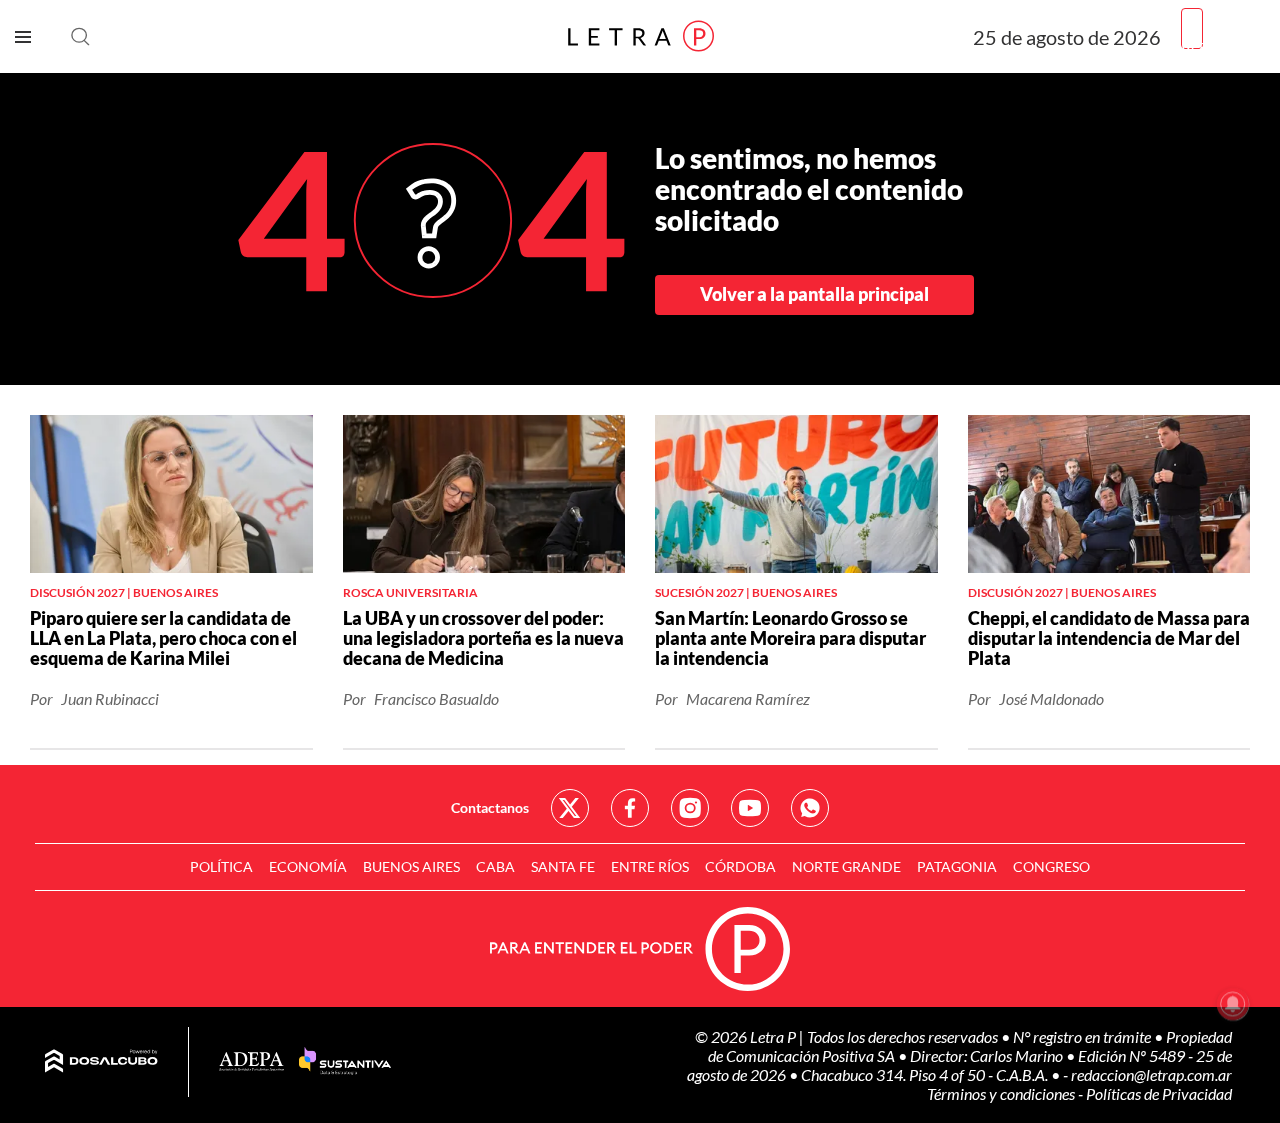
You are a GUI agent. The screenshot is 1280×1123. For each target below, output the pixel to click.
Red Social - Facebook (630, 808)
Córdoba (740, 866)
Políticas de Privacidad (1159, 1093)
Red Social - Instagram (690, 808)
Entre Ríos (650, 866)
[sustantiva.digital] (345, 1062)
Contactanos (490, 807)
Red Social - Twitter (570, 808)
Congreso (1051, 866)
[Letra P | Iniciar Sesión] (1192, 28)
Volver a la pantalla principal (814, 294)
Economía (308, 866)
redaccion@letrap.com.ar (1151, 1074)
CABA (495, 866)
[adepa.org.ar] (251, 1062)
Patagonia (957, 866)
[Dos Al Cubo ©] (101, 1062)
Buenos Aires (411, 866)
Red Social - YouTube (750, 808)
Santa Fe (563, 866)
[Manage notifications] (1233, 1004)
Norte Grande (846, 866)
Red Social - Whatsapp (810, 808)
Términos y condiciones (1002, 1093)
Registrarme (1223, 44)
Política (221, 866)
